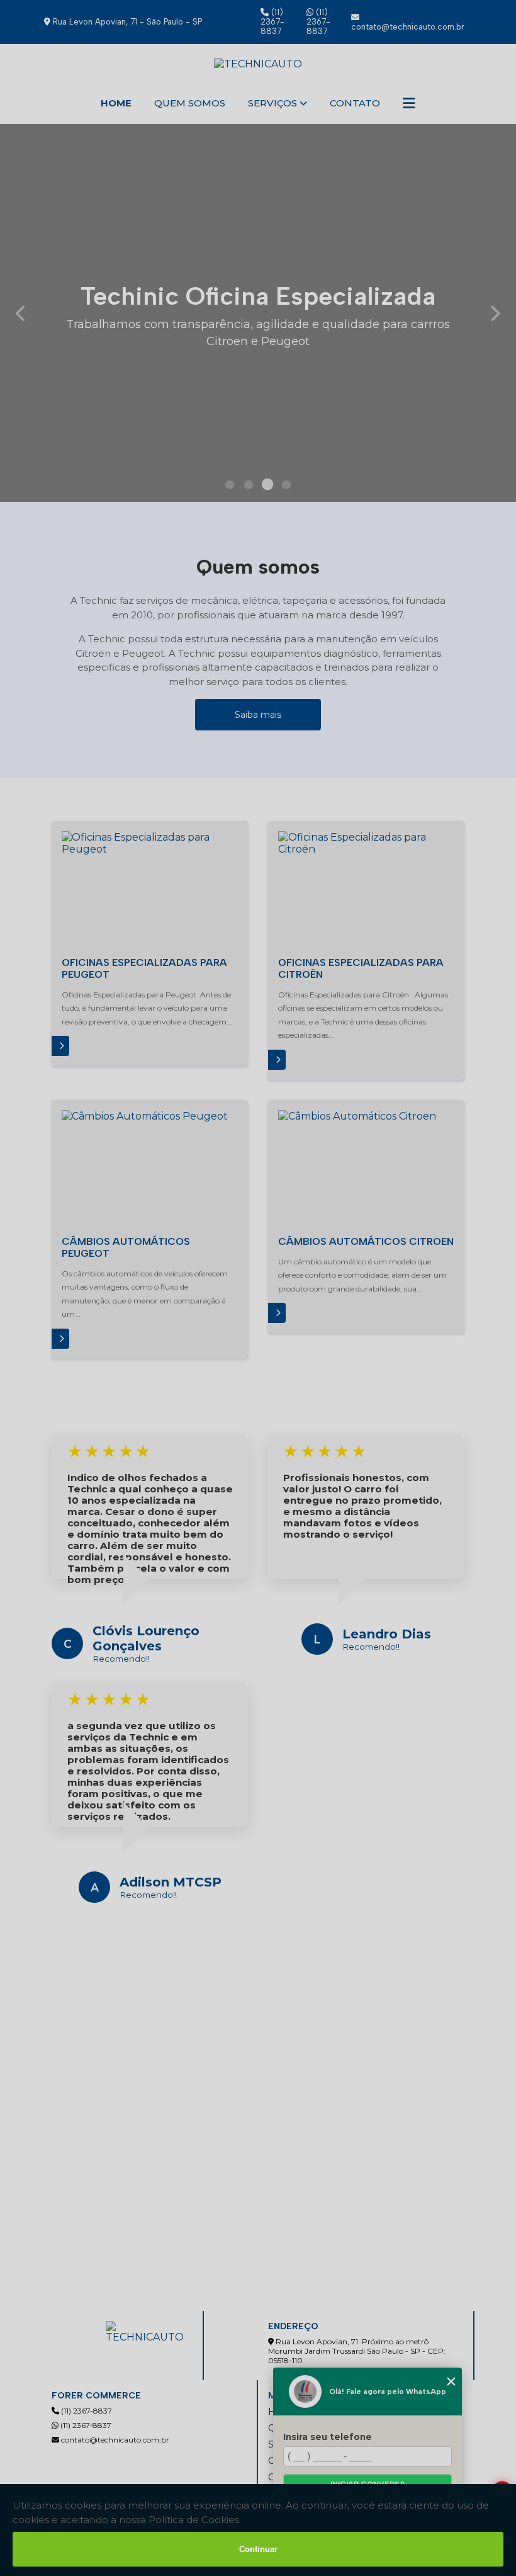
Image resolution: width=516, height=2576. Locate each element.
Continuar (258, 2549)
